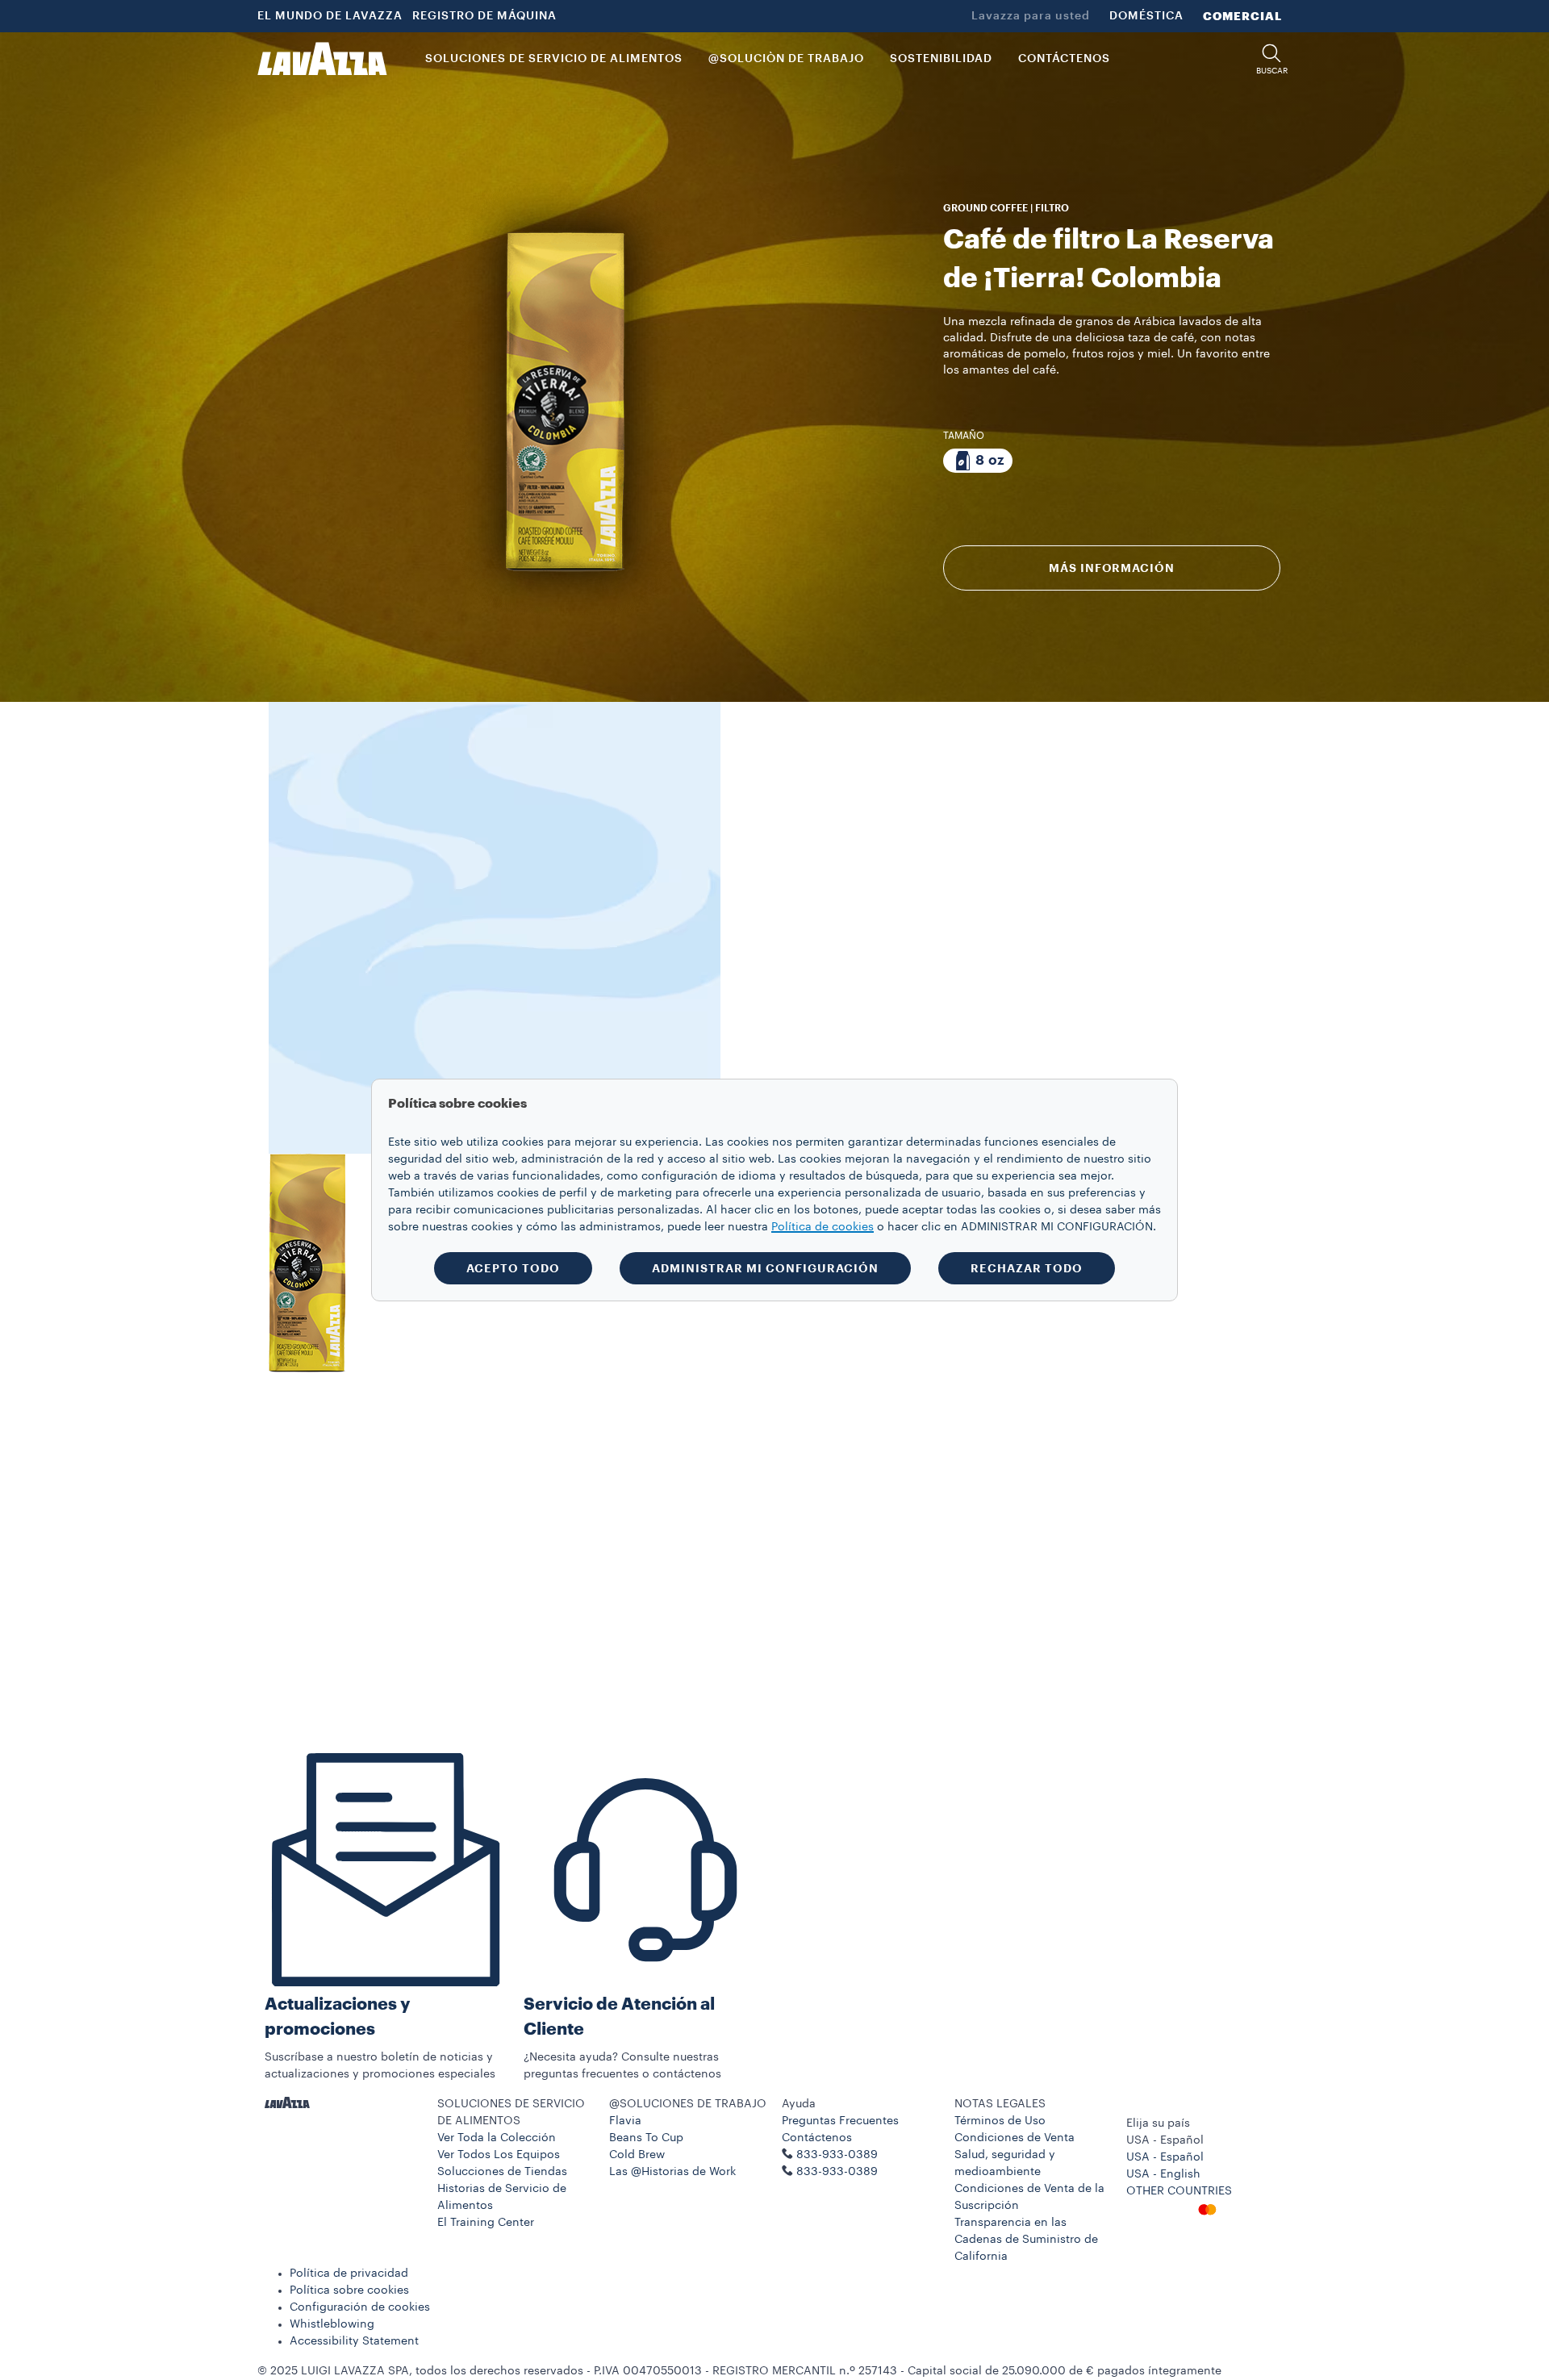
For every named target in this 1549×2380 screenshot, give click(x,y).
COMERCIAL (1242, 16)
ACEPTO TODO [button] (513, 1268)
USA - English (1163, 2174)
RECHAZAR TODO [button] (1027, 1268)
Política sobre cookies (349, 2290)
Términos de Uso (1000, 2121)
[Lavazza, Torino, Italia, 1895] (322, 59)
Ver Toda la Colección (497, 2138)
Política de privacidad (349, 2274)
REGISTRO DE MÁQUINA (484, 16)
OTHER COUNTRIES (1179, 2191)
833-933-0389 (837, 2172)
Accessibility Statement (354, 2341)
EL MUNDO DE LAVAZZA (330, 16)
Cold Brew (637, 2155)
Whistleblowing (332, 2324)
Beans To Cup (646, 2138)
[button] (1271, 59)
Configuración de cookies (360, 2307)
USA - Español (1165, 2157)
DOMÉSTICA (1146, 16)
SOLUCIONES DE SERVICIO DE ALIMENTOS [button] (554, 59)
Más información (1111, 568)
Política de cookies (823, 1227)
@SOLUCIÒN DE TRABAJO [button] (786, 59)
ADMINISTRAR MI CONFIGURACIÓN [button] (765, 1268)
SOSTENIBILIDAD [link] (941, 59)
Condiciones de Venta (1015, 2138)
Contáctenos (817, 2138)
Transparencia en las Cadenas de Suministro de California (1026, 2240)
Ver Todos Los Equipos (499, 2155)
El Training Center (486, 2223)
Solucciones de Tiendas (502, 2172)
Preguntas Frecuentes (840, 2121)
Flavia (625, 2121)
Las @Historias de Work (672, 2172)
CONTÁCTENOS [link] (1064, 59)
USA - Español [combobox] (1165, 2140)
